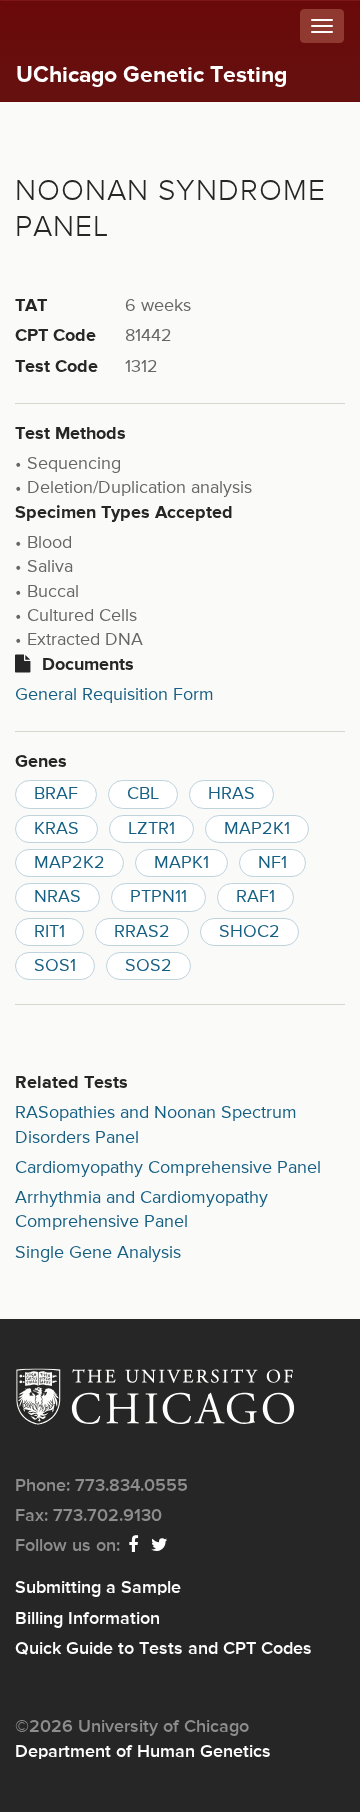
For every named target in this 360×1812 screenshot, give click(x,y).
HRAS (231, 794)
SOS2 (148, 966)
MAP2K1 (257, 829)
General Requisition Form (114, 695)
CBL (143, 794)
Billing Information (87, 1619)
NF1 (272, 863)
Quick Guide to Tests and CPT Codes (163, 1649)
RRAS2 (142, 932)
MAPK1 (181, 863)
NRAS (57, 897)
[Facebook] (134, 1546)
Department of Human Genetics (143, 1752)
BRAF (56, 794)
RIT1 (49, 932)
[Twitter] (160, 1546)
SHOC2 (249, 932)
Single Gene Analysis (98, 1253)
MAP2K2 (69, 863)
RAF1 (255, 897)
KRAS (56, 829)
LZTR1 (151, 829)
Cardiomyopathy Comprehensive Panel (168, 1168)
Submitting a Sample (98, 1588)
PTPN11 (158, 897)
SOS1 (55, 966)
